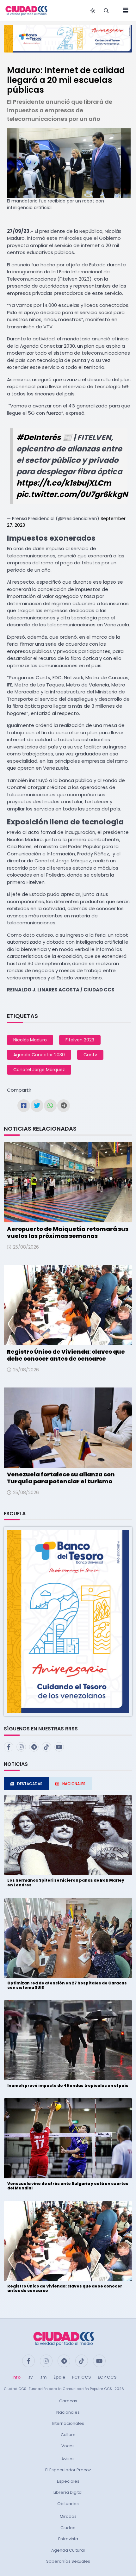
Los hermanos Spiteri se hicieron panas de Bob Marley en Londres (66, 1882)
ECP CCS (107, 2377)
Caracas (68, 2401)
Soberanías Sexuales (68, 2561)
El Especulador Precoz (68, 2470)
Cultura (68, 2435)
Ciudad (68, 2528)
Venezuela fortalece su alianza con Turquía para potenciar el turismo (61, 1478)
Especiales (68, 2481)
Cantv (90, 1055)
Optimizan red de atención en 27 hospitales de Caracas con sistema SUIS (67, 1985)
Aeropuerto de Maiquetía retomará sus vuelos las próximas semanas (68, 1232)
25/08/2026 (26, 1247)
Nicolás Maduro (30, 1040)
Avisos (68, 2459)
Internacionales (68, 2423)
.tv (30, 2377)
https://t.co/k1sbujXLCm (64, 483)
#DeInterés (39, 437)
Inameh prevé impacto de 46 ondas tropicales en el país (68, 2086)
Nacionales (68, 2412)
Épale (59, 2377)
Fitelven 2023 (80, 1040)
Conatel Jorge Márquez (39, 1070)
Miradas (68, 2516)
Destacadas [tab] (30, 1784)
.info (16, 2377)
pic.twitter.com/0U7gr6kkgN (72, 494)
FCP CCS (81, 2377)
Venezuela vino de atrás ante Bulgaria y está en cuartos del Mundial (68, 2186)
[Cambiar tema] (93, 11)
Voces (68, 2446)
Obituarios (68, 2504)
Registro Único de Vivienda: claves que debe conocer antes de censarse (66, 1355)
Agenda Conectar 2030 (39, 1055)
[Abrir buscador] (106, 11)
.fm (43, 2377)
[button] (68, 1621)
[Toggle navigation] (124, 11)
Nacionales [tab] (74, 1784)
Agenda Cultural (68, 2550)
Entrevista (68, 2539)
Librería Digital (68, 2492)
